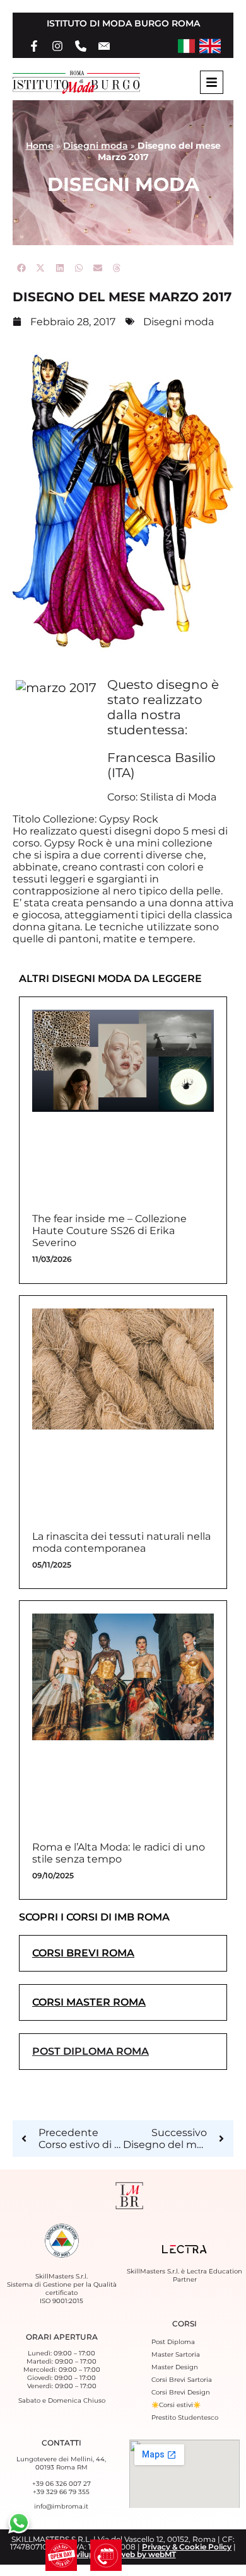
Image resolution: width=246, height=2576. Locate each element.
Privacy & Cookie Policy (187, 2547)
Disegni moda (96, 146)
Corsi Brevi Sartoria (182, 2380)
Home (40, 146)
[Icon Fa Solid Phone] (81, 46)
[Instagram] (57, 46)
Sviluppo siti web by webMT (123, 2554)
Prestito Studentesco (185, 2417)
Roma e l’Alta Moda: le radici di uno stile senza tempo (119, 1853)
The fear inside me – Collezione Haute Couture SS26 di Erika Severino (109, 1231)
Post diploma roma (91, 2051)
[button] (22, 268)
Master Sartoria (176, 2354)
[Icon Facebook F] (34, 46)
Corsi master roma (89, 2002)
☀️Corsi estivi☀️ (176, 2405)
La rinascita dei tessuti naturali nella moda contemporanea (121, 1542)
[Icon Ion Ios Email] (104, 46)
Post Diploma (173, 2342)
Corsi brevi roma (83, 1953)
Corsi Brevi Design (181, 2392)
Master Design (175, 2367)
